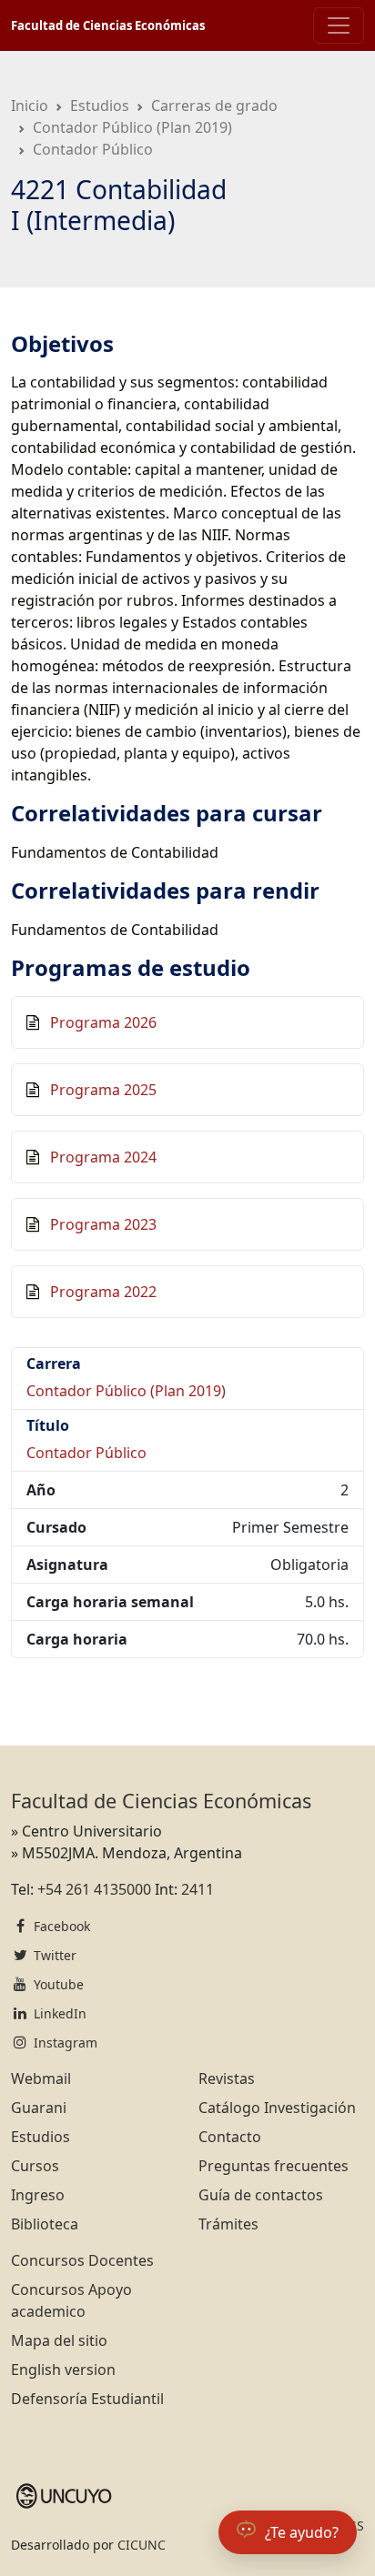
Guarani (39, 2108)
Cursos (35, 2166)
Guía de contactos (261, 2195)
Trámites (228, 2224)
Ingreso (38, 2195)
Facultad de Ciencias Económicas (108, 25)
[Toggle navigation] (339, 25)
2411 (198, 1889)
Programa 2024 (103, 1157)
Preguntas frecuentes (274, 2166)
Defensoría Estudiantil (87, 2399)
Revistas (227, 2078)
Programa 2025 (103, 1090)
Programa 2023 (103, 1224)
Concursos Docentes (82, 2260)
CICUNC (142, 2545)
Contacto (230, 2137)
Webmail (41, 2078)
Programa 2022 (103, 1292)
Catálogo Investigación (277, 2108)
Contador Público (93, 149)
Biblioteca (45, 2224)
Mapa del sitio (59, 2340)
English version (63, 2370)
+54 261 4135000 (94, 1889)
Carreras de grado (214, 106)
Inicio (30, 106)
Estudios (100, 106)
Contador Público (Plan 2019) (132, 127)
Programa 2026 (103, 1022)
